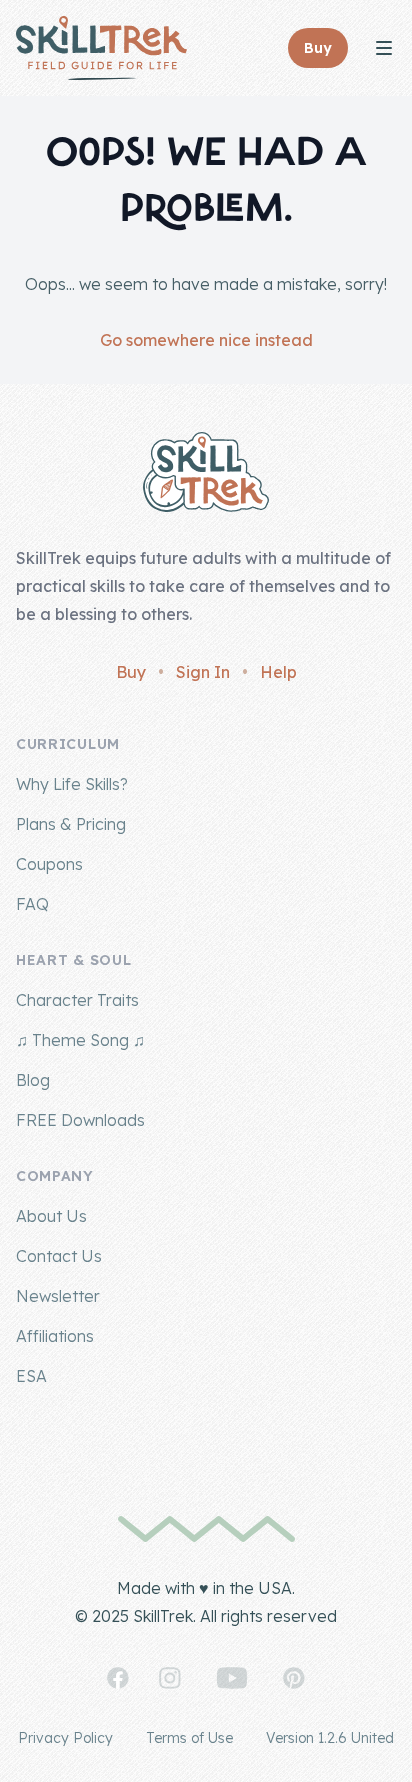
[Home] (101, 48)
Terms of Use (189, 1738)
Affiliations (55, 1336)
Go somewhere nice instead (206, 340)
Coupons (49, 864)
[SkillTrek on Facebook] (118, 1678)
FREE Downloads (80, 1120)
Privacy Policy (65, 1738)
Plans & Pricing (71, 824)
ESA (31, 1376)
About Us (51, 1216)
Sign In (203, 672)
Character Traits (77, 1000)
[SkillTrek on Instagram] (170, 1678)
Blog (33, 1080)
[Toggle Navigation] (384, 48)
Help (278, 672)
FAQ (32, 904)
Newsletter (58, 1296)
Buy (131, 672)
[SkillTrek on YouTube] (232, 1678)
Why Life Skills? (72, 784)
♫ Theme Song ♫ (80, 1040)
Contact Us (59, 1256)
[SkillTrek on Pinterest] (294, 1678)
